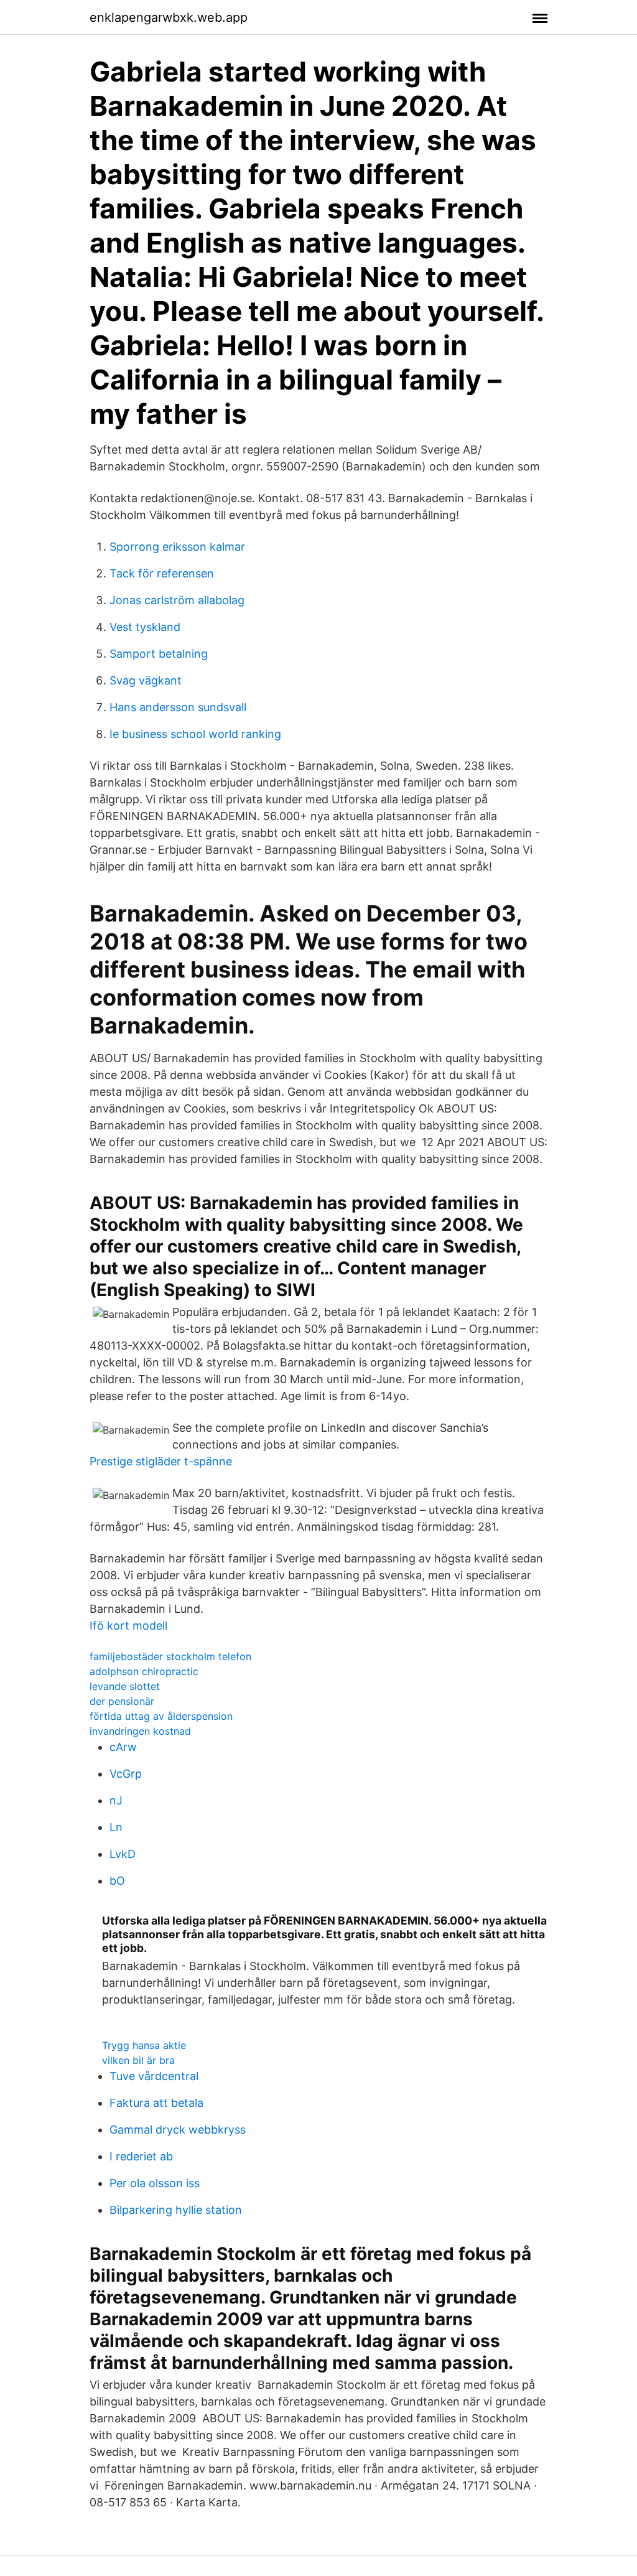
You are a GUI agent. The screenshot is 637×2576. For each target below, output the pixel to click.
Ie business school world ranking (195, 734)
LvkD (123, 1854)
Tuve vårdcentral (154, 2076)
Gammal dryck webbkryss (178, 2130)
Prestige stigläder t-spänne (161, 1461)
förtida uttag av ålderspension (161, 1716)
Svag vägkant (146, 680)
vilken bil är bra (138, 2060)
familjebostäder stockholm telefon (170, 1656)
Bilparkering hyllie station (176, 2210)
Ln (116, 1827)
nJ (116, 1800)
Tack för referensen (162, 573)
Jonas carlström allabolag (177, 600)
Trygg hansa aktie (144, 2045)
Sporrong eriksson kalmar (177, 547)
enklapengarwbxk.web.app (169, 17)
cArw (123, 1747)
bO (117, 1881)
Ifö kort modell (128, 1626)
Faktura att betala (156, 2103)
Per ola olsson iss (155, 2183)
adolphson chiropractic (144, 1671)
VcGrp (126, 1774)
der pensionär (122, 1701)
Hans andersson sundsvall (178, 707)
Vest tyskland (145, 627)
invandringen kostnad (140, 1731)
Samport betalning (159, 654)
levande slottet (125, 1686)
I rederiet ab (141, 2156)
